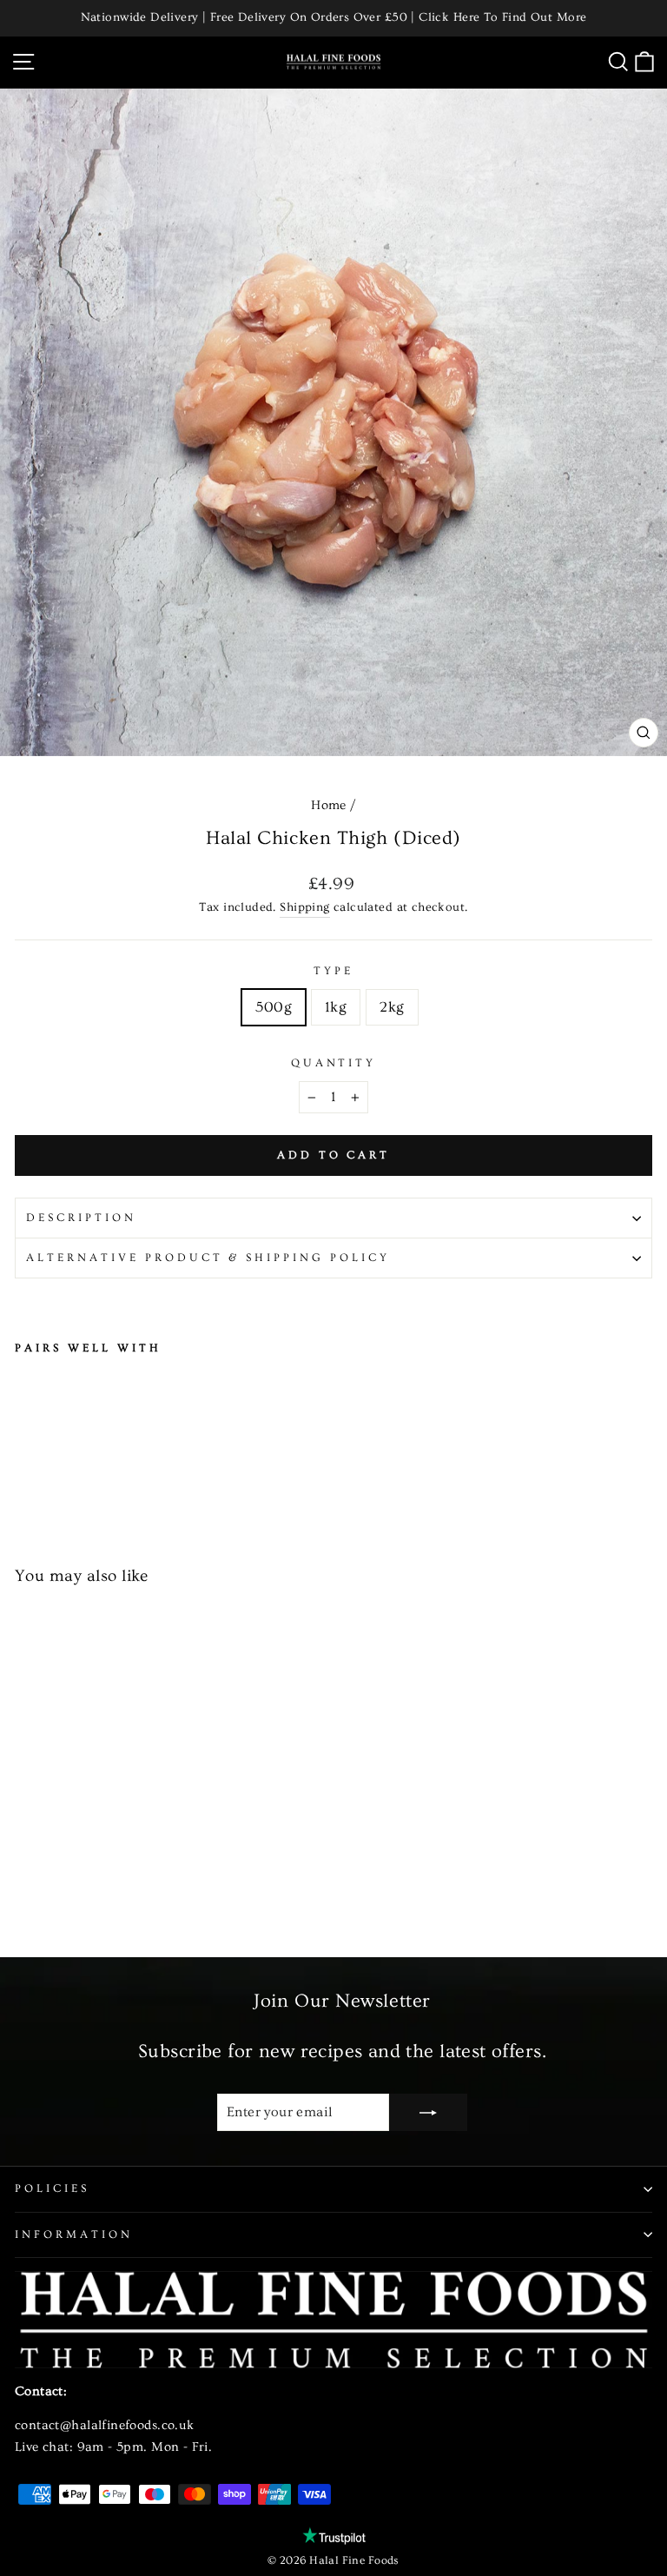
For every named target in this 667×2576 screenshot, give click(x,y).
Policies (52, 2188)
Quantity (334, 1063)
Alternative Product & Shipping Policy (208, 1258)
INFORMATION (74, 2234)
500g (274, 1007)
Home (329, 805)
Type (333, 971)
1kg (336, 1007)
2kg (392, 1007)
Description (81, 1218)
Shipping (304, 907)
